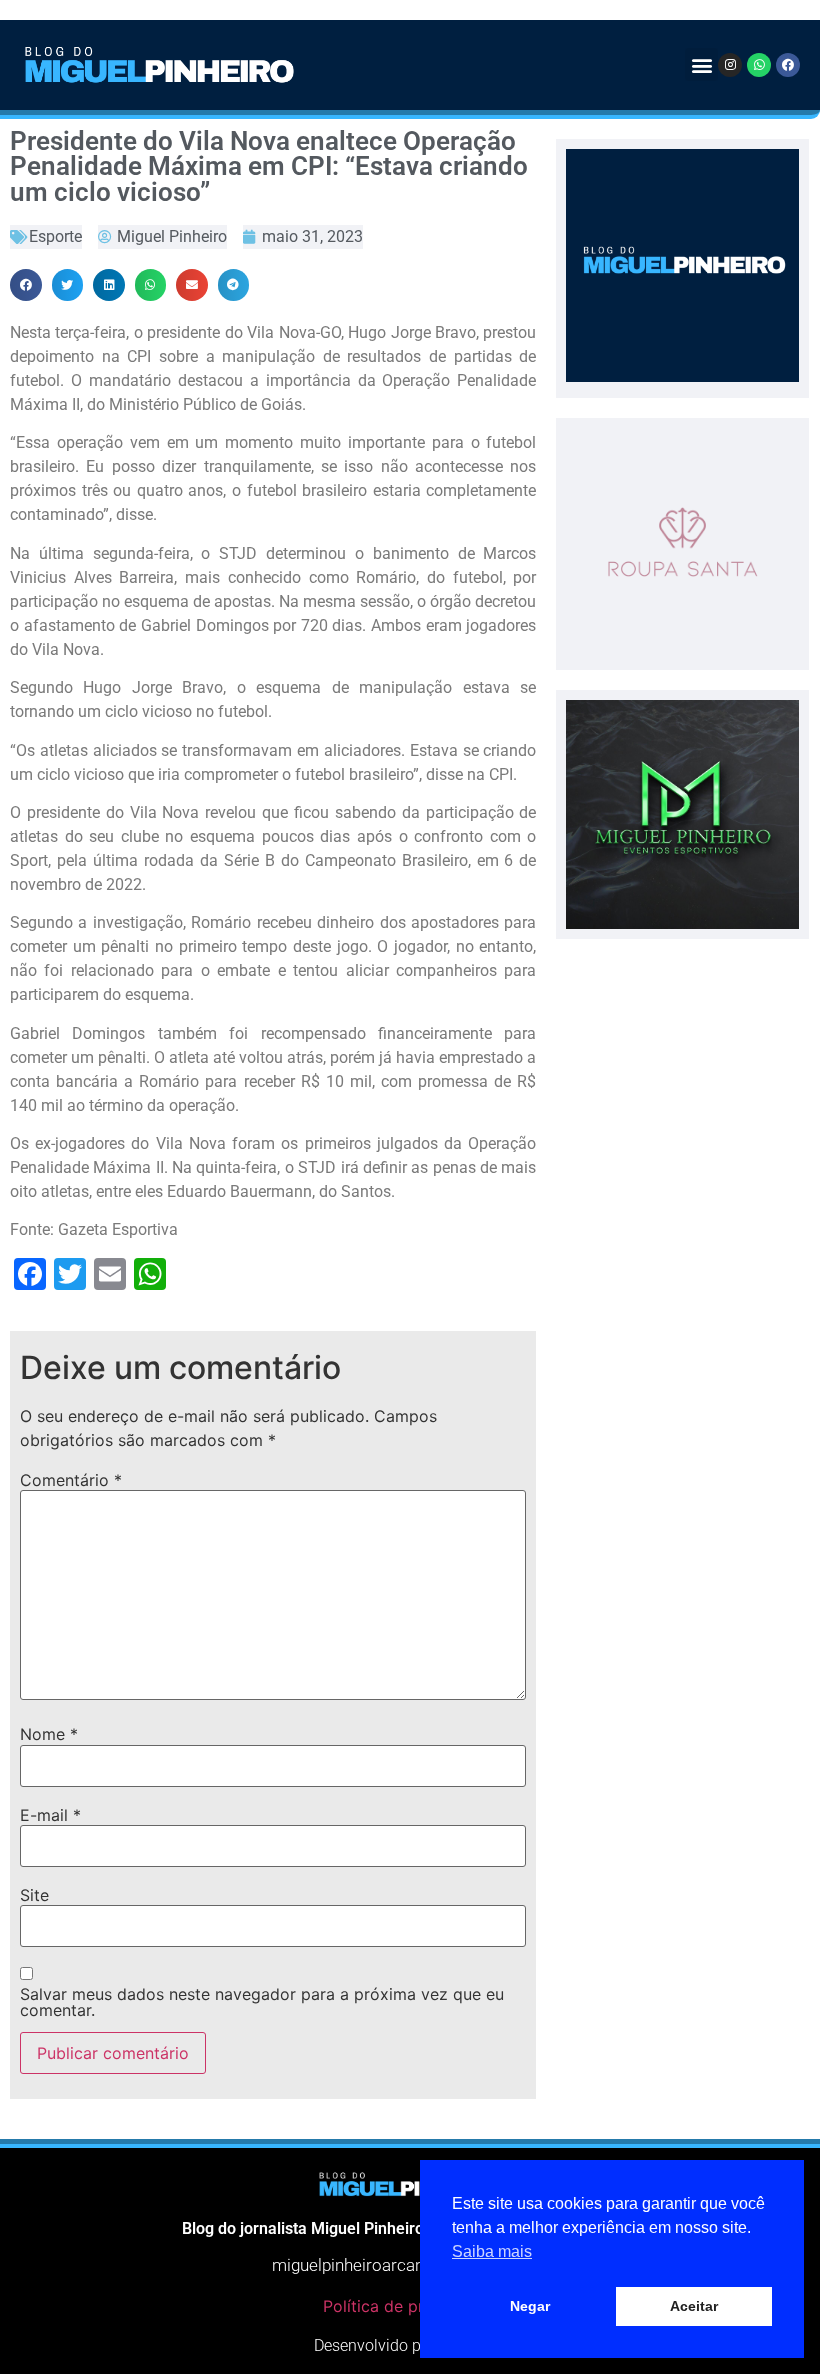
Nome (49, 1734)
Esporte (55, 236)
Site (34, 1895)
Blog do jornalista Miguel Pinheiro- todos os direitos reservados (410, 2228)
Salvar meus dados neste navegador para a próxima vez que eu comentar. (262, 2002)
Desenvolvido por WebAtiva (410, 2345)
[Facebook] (788, 65)
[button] (701, 64)
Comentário (71, 1480)
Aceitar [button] (694, 2306)
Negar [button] (530, 2306)
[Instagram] (730, 65)
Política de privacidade (410, 2306)
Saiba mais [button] (492, 2251)
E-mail (50, 1815)
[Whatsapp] (759, 65)
